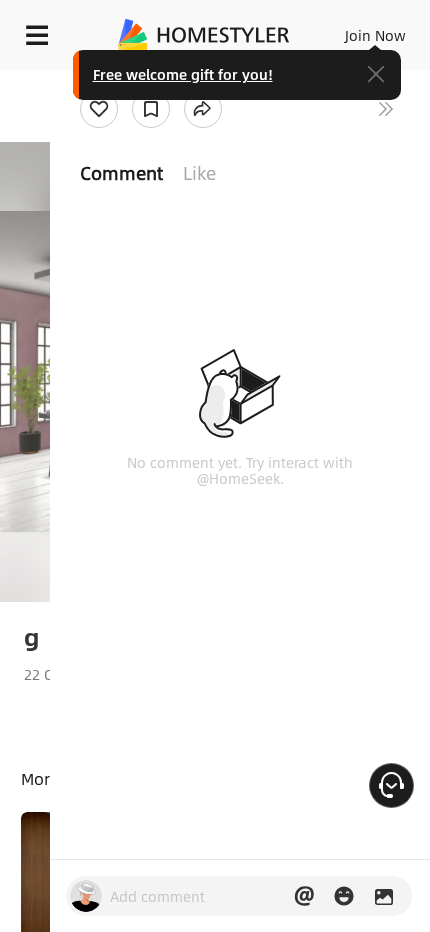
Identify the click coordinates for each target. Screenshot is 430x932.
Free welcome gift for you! (183, 74)
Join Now (375, 35)
